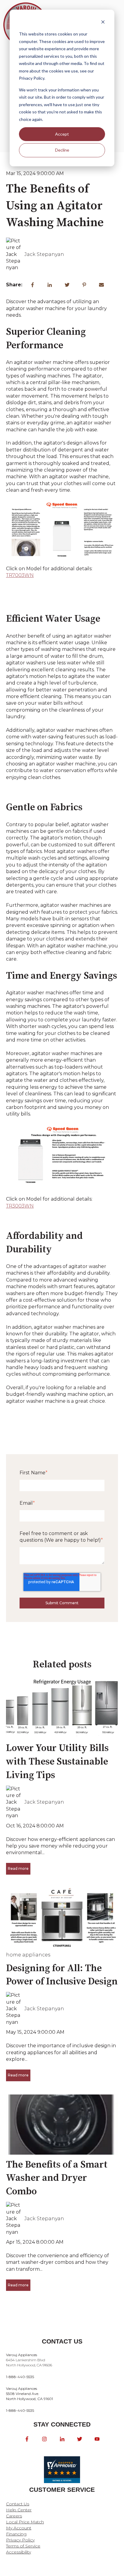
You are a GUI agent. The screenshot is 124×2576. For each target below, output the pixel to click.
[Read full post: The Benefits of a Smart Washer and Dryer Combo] (62, 2125)
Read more (18, 1868)
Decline (62, 150)
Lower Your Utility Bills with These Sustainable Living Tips (57, 1762)
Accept (62, 134)
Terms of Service (23, 2546)
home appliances (28, 1955)
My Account (19, 2528)
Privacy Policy (20, 2540)
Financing (16, 2534)
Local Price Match (25, 2522)
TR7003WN (20, 575)
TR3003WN (20, 1206)
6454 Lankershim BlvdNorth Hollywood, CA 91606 (29, 2360)
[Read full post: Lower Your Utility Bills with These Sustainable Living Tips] (62, 1708)
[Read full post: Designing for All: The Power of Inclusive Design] (62, 1918)
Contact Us (18, 2504)
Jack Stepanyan (44, 254)
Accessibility (19, 2552)
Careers (14, 2516)
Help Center (19, 2510)
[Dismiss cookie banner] (103, 23)
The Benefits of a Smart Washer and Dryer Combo (57, 2178)
